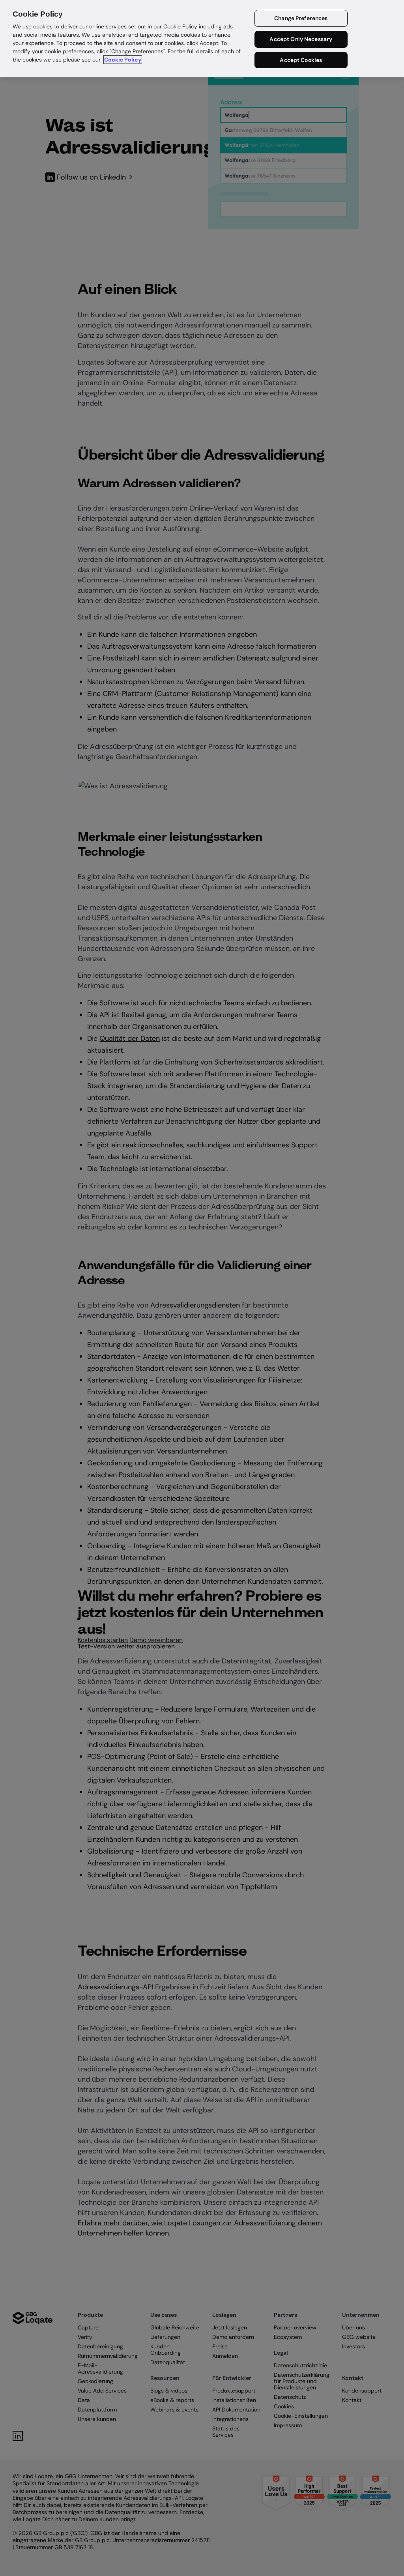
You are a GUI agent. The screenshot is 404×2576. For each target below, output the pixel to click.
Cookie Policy (123, 60)
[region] (202, 39)
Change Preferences (301, 18)
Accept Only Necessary (301, 39)
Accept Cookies (301, 60)
